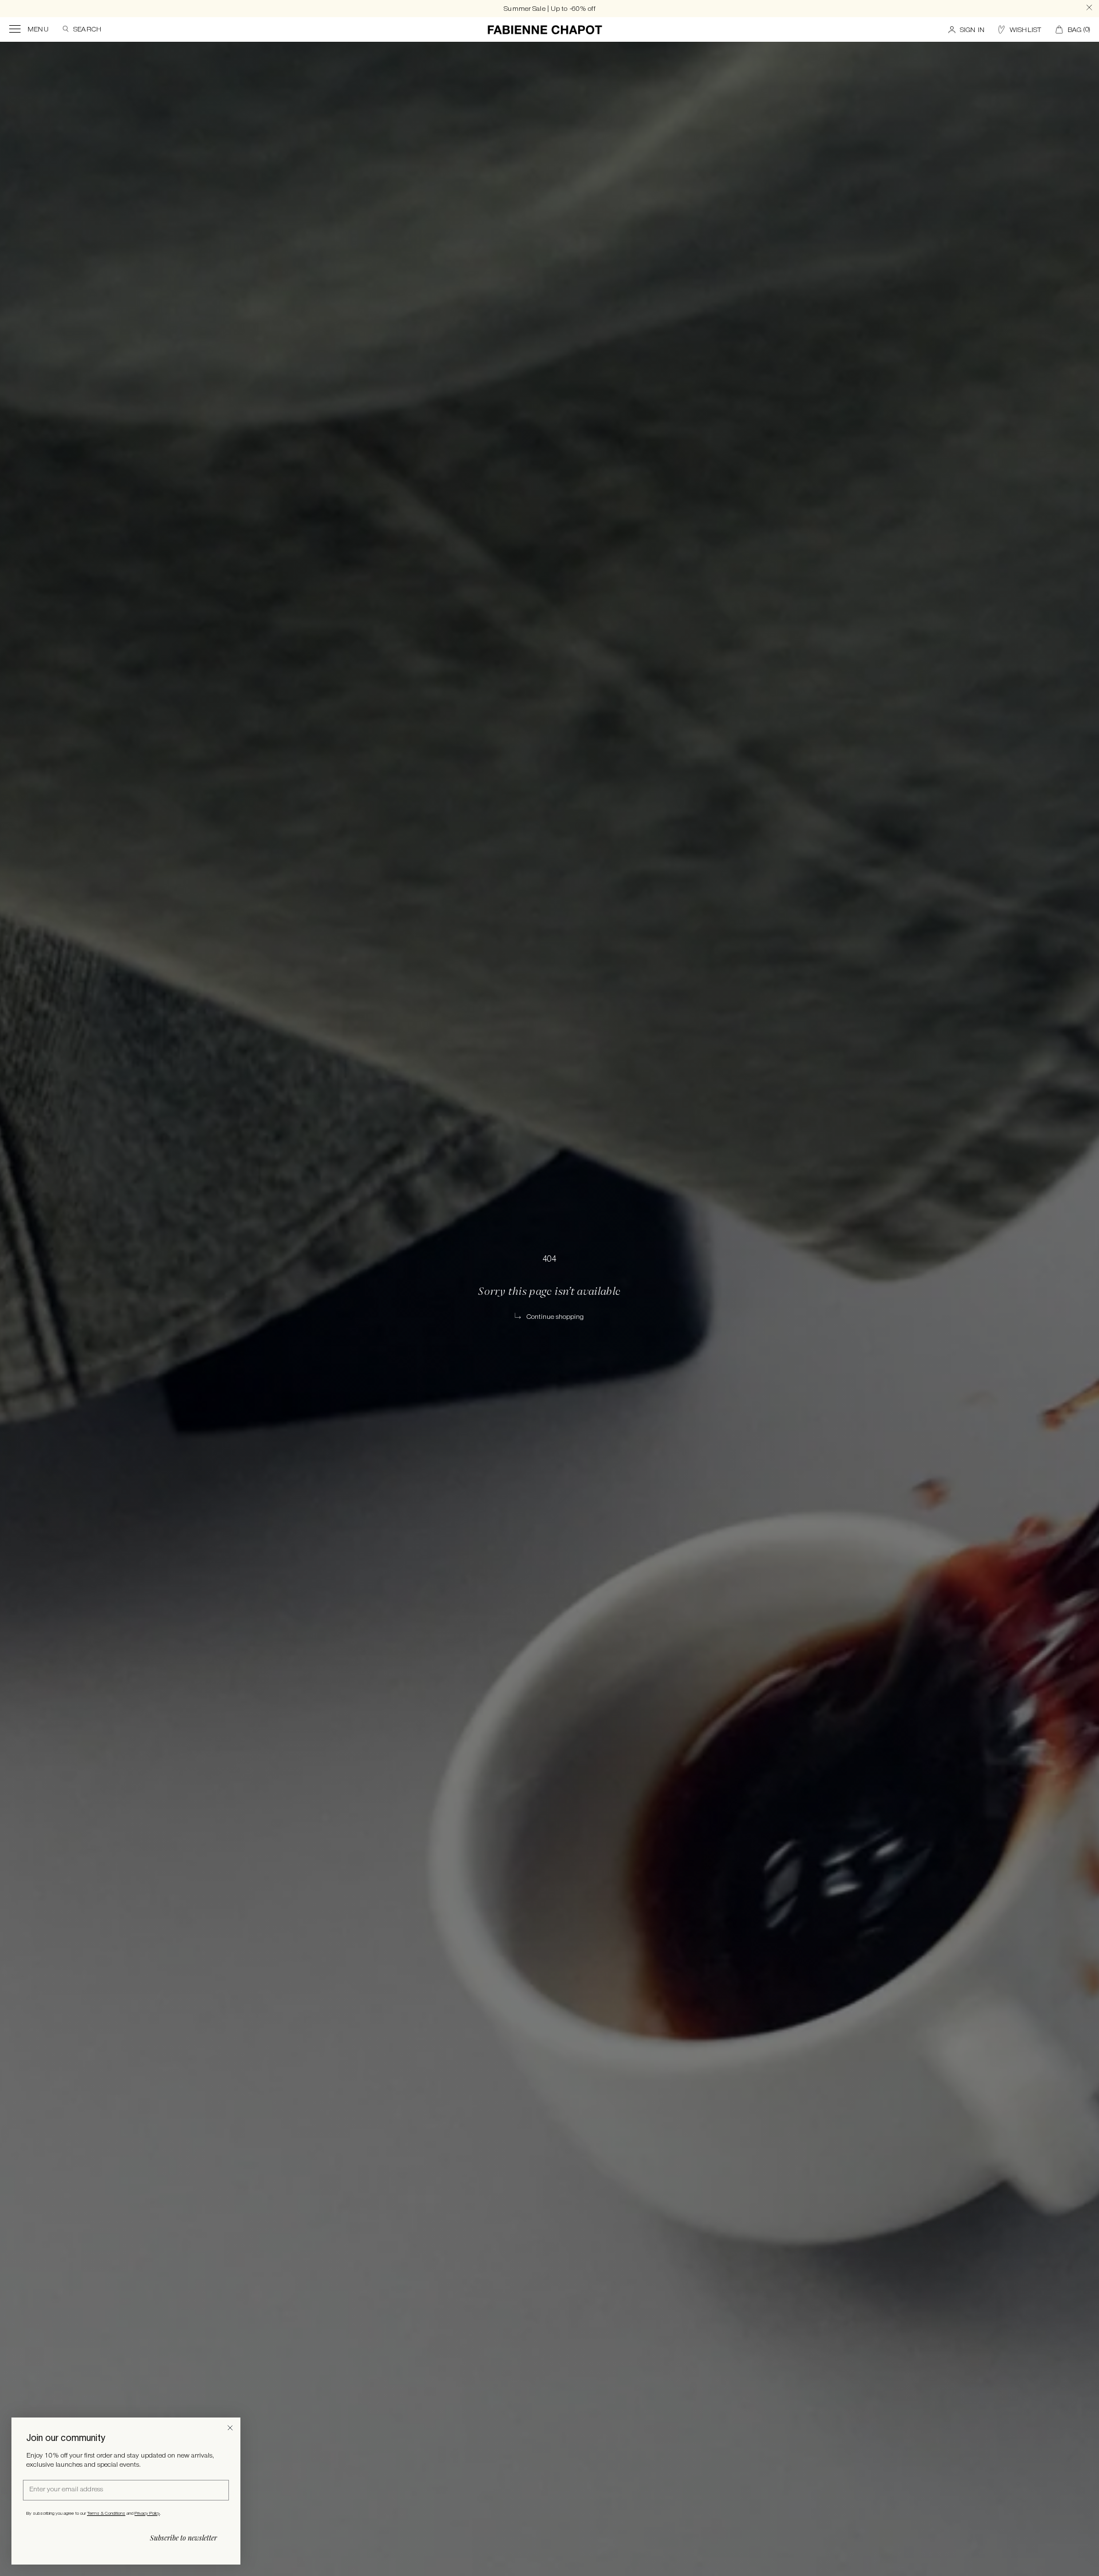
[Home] (545, 30)
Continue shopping (555, 1317)
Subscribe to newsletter (183, 2538)
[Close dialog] (230, 2428)
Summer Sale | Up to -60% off (549, 9)
